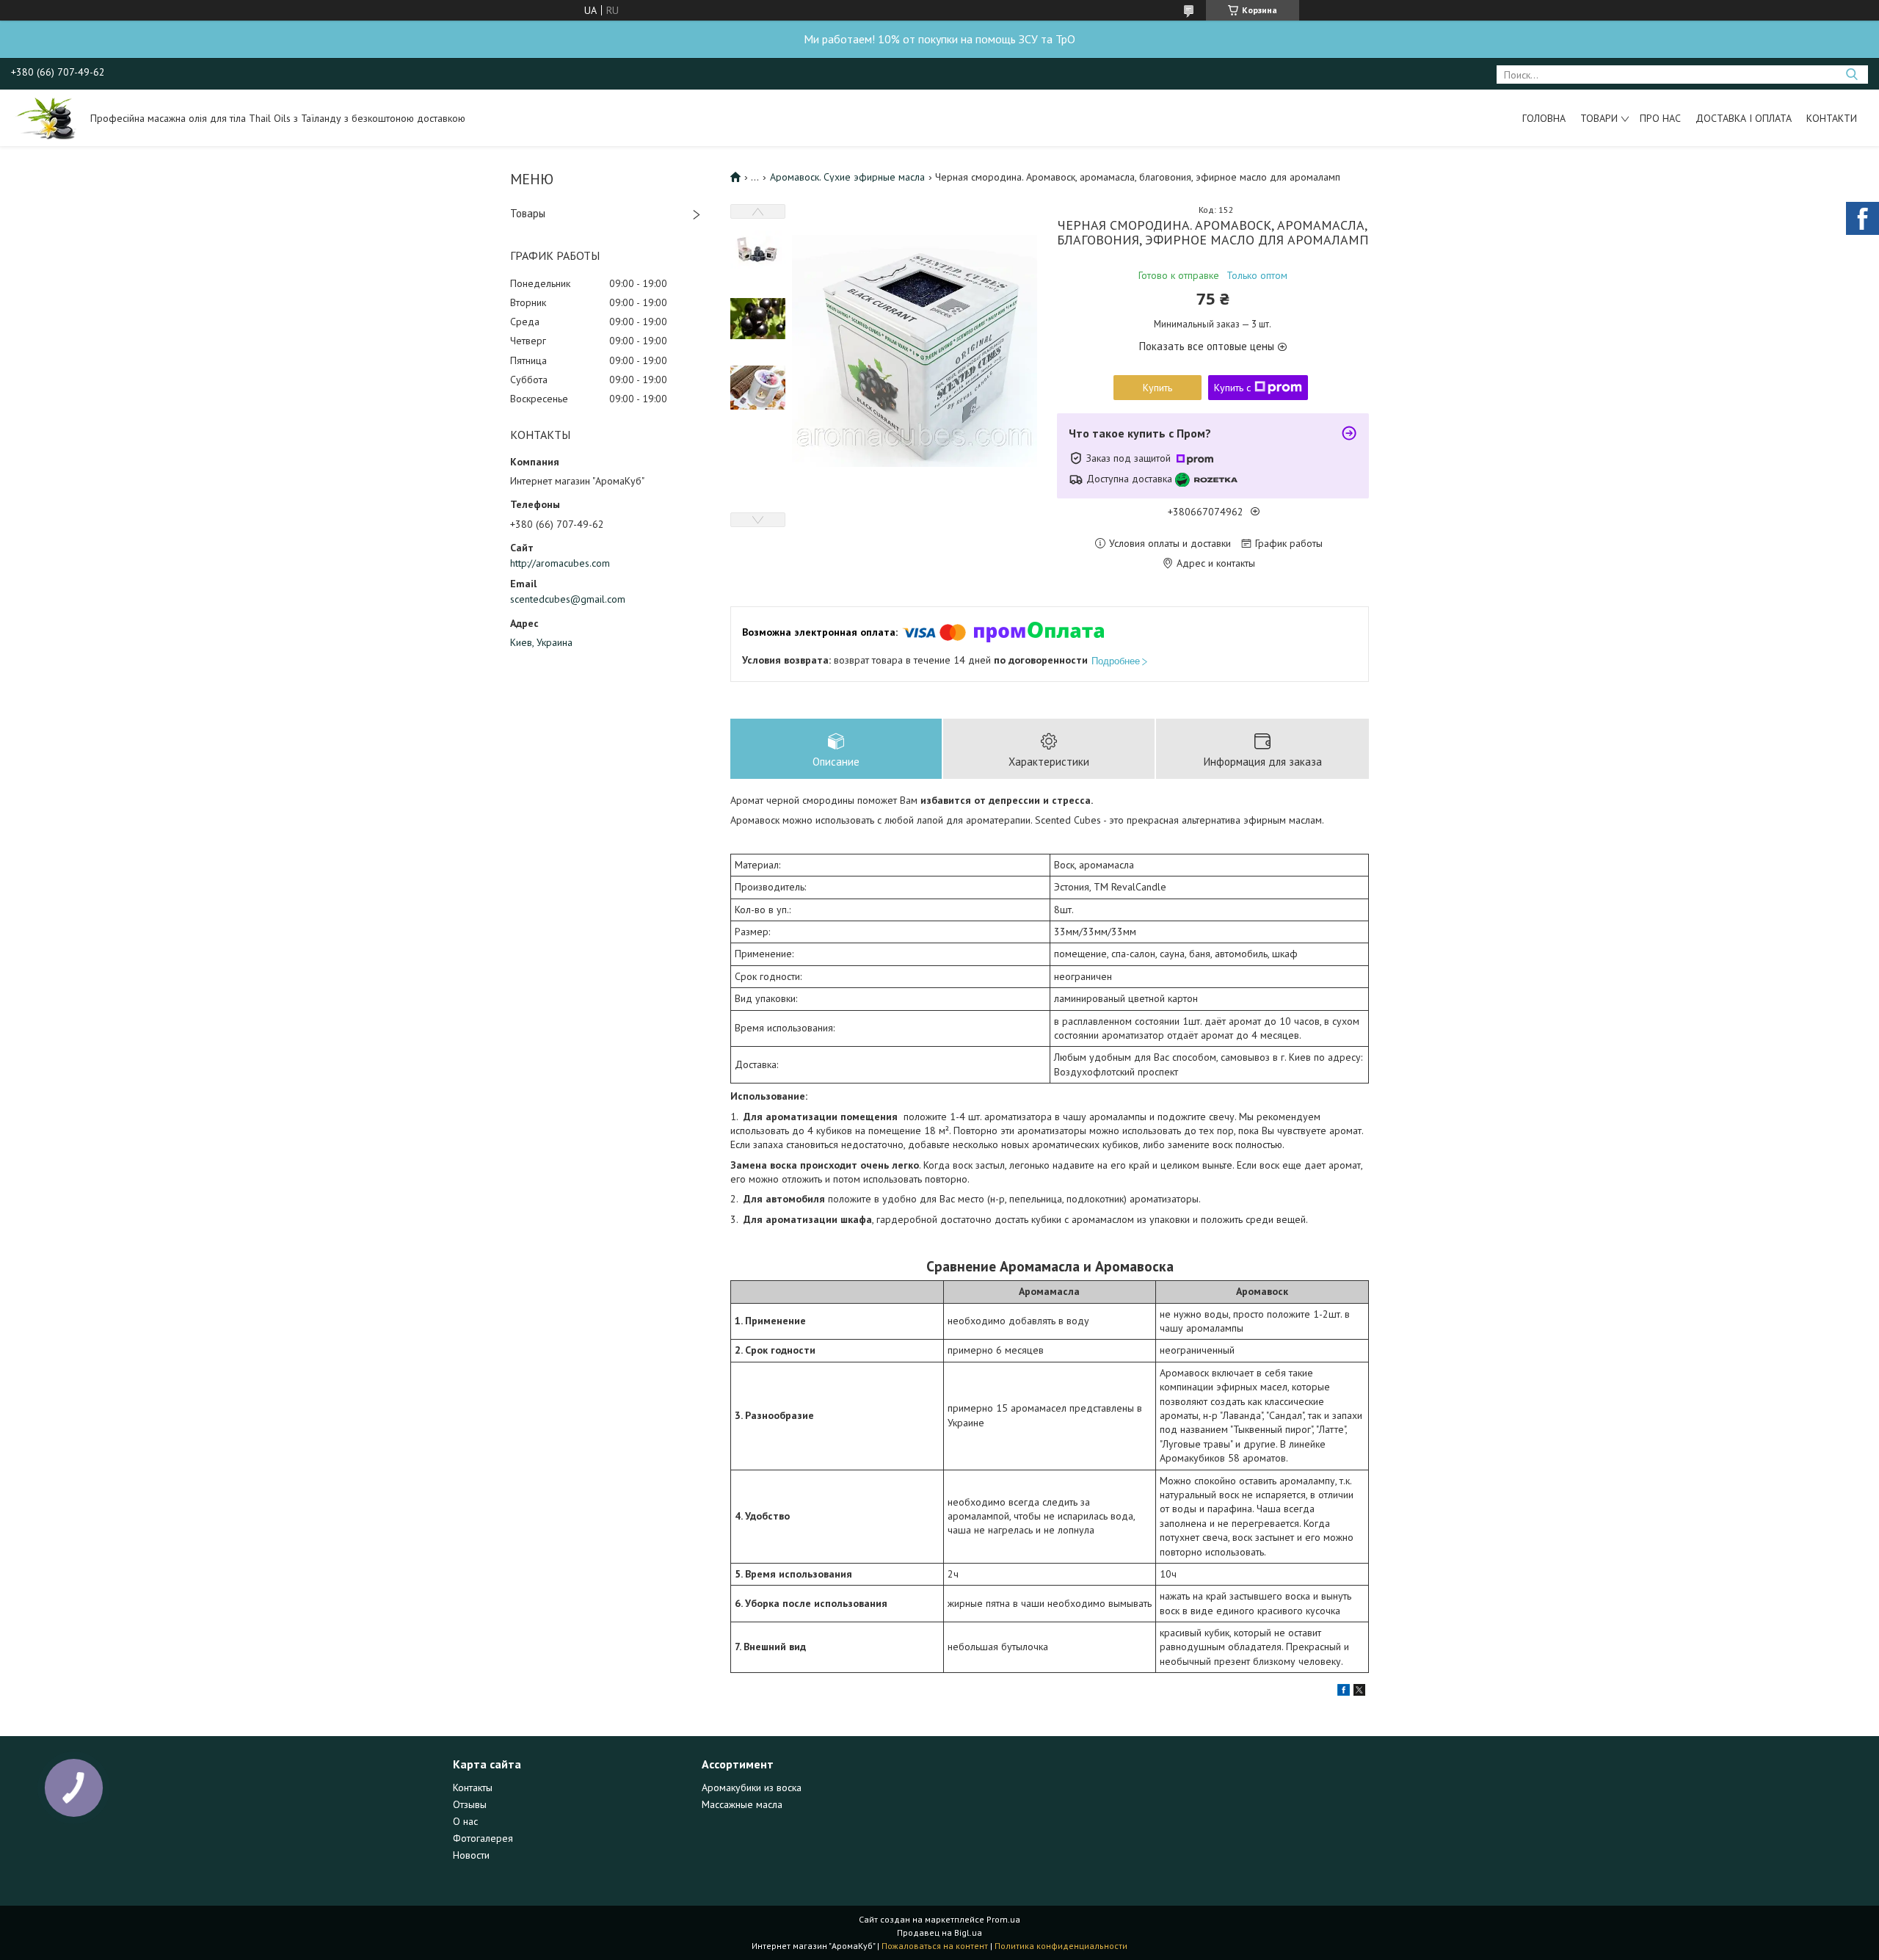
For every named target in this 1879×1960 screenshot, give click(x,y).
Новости (471, 1855)
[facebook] (1344, 1692)
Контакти (1832, 118)
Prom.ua (1003, 1919)
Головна (1544, 118)
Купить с (1232, 388)
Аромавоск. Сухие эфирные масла (847, 177)
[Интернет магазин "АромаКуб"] (44, 117)
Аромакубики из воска (752, 1787)
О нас (465, 1821)
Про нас (1660, 118)
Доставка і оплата (1744, 118)
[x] (1359, 1692)
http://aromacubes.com (560, 563)
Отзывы (470, 1804)
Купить (1157, 388)
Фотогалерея (483, 1838)
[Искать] (1851, 75)
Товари (1599, 118)
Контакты (473, 1787)
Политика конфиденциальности (1061, 1946)
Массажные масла (742, 1804)
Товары (528, 213)
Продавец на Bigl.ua (939, 1932)
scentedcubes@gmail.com (568, 599)
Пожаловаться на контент (935, 1946)
